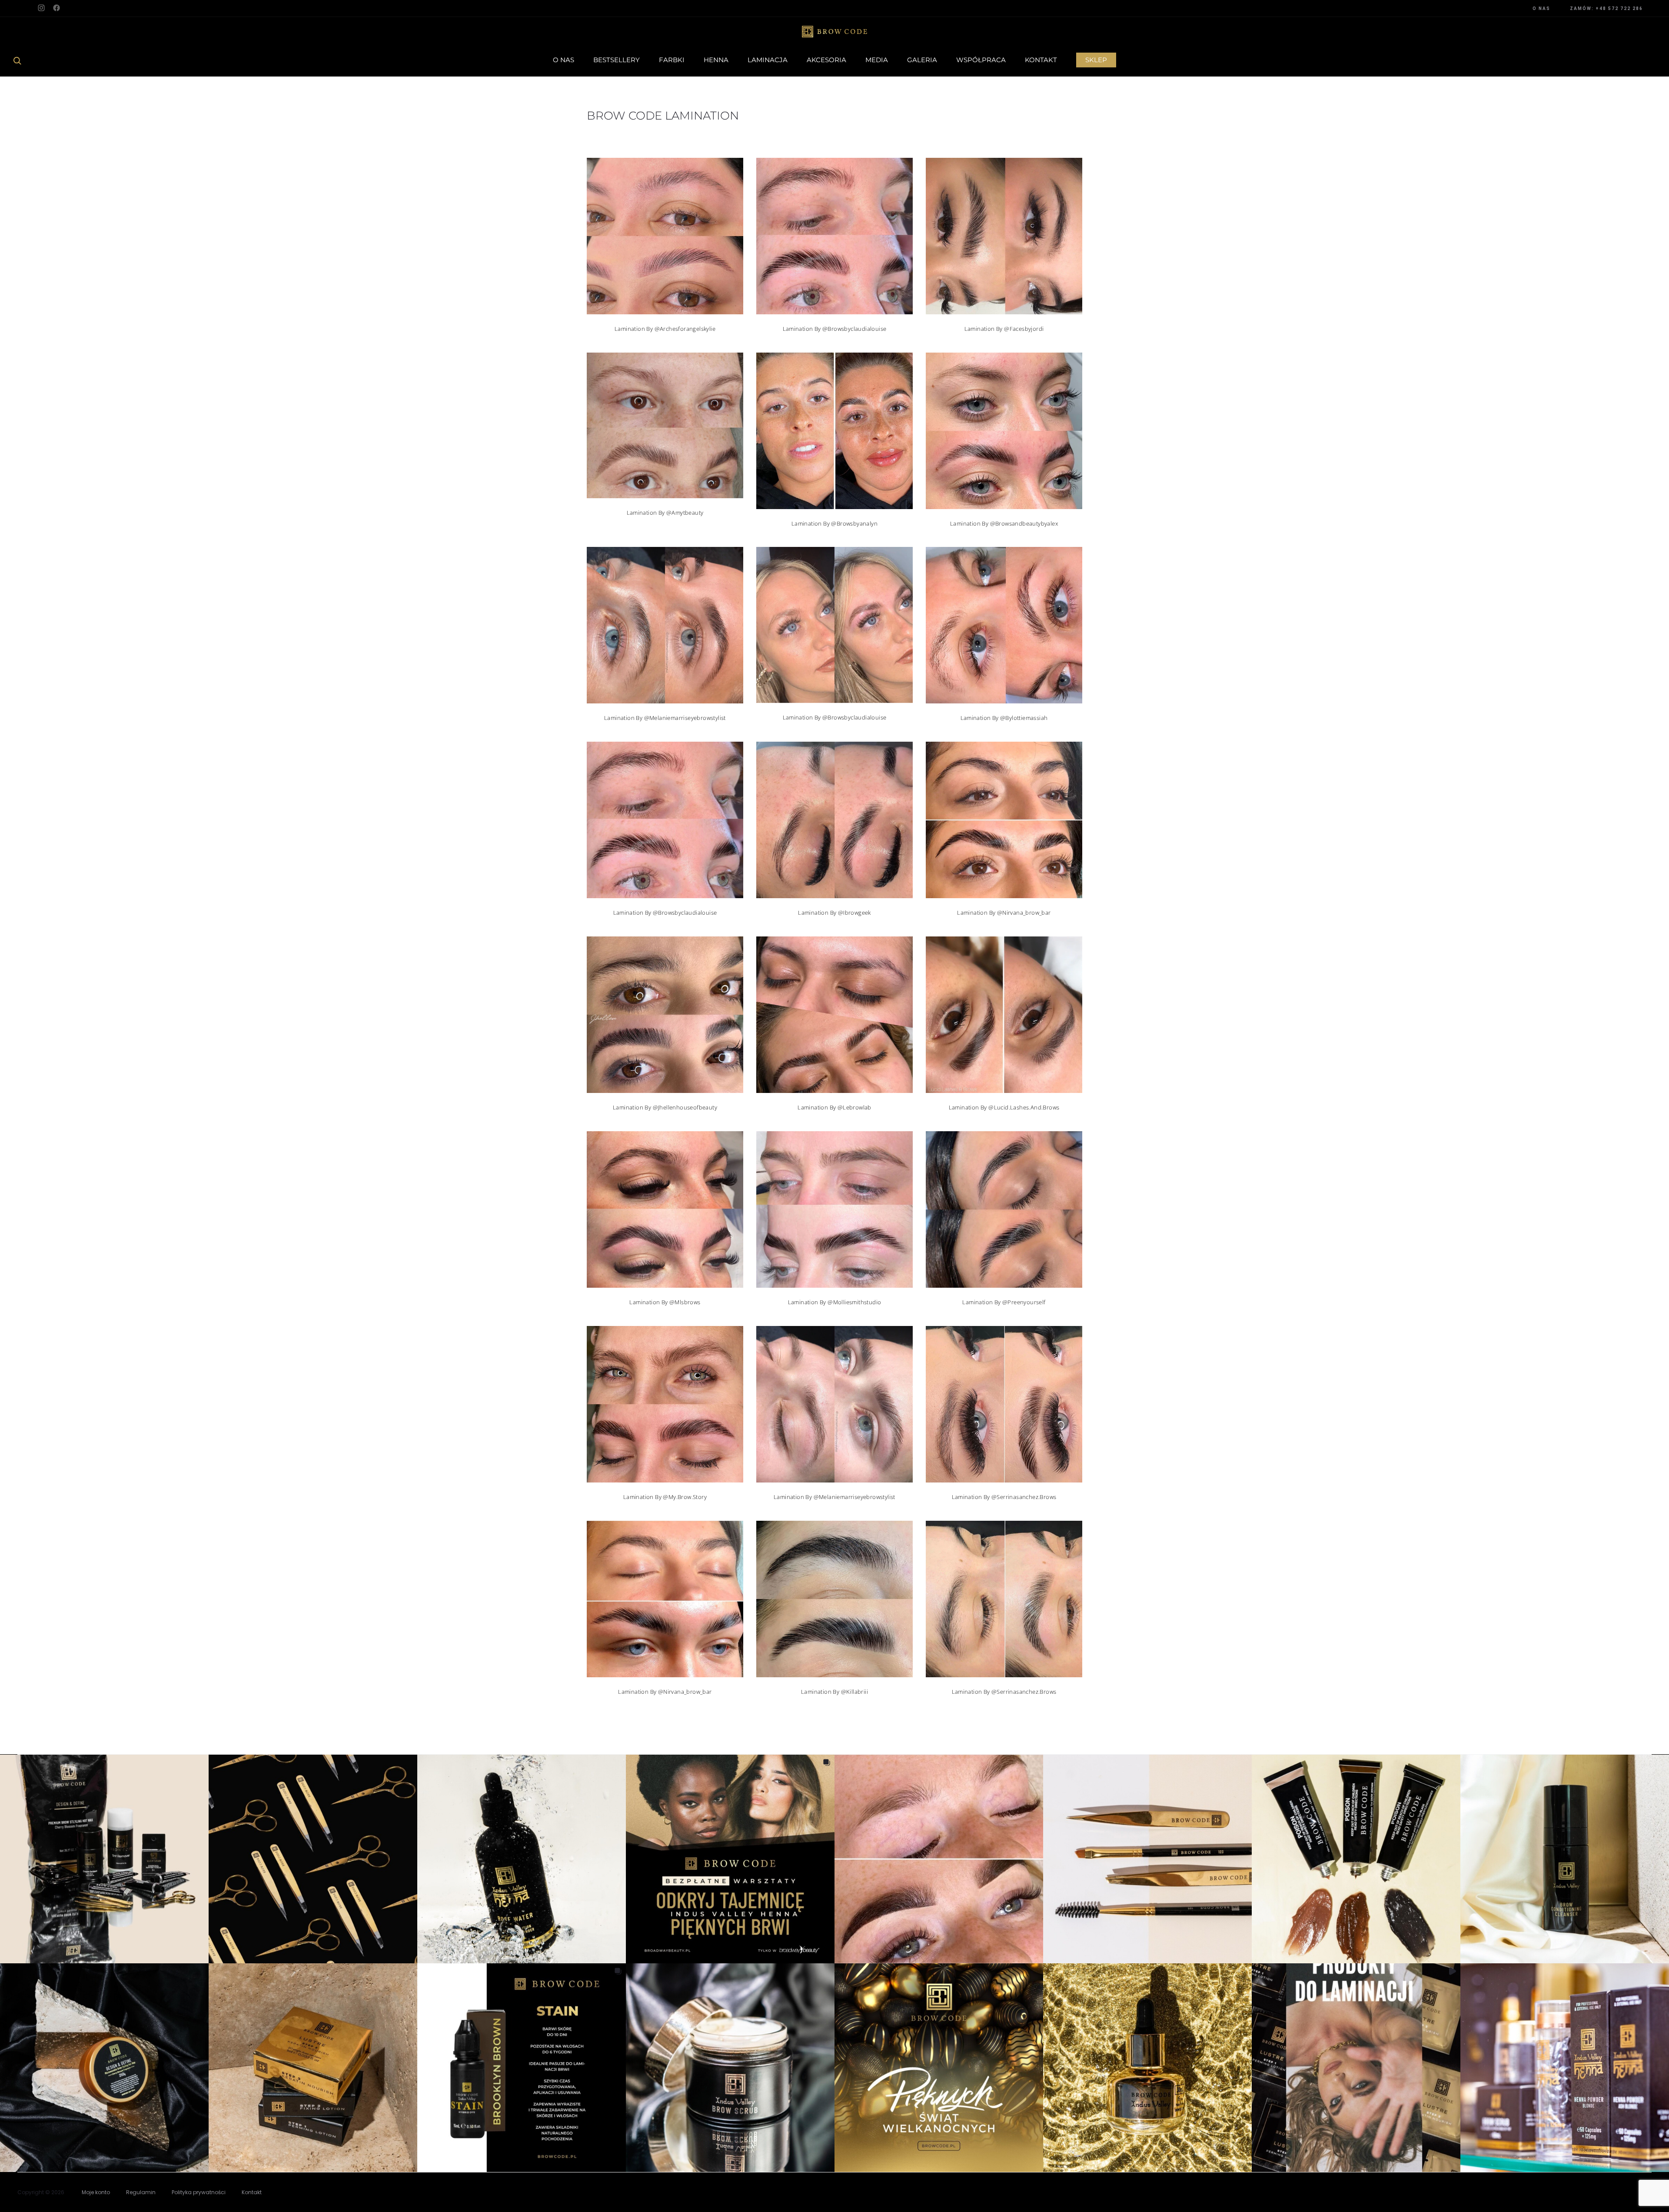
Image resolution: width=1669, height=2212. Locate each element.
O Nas (564, 60)
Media (877, 60)
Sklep (1096, 60)
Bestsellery (617, 60)
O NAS (1541, 8)
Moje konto (96, 2192)
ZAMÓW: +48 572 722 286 (1606, 8)
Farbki (672, 60)
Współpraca (981, 60)
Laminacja (768, 60)
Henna (716, 60)
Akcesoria (826, 60)
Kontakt (1041, 60)
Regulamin (141, 2192)
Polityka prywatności (199, 2192)
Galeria (922, 60)
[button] (104, 1859)
